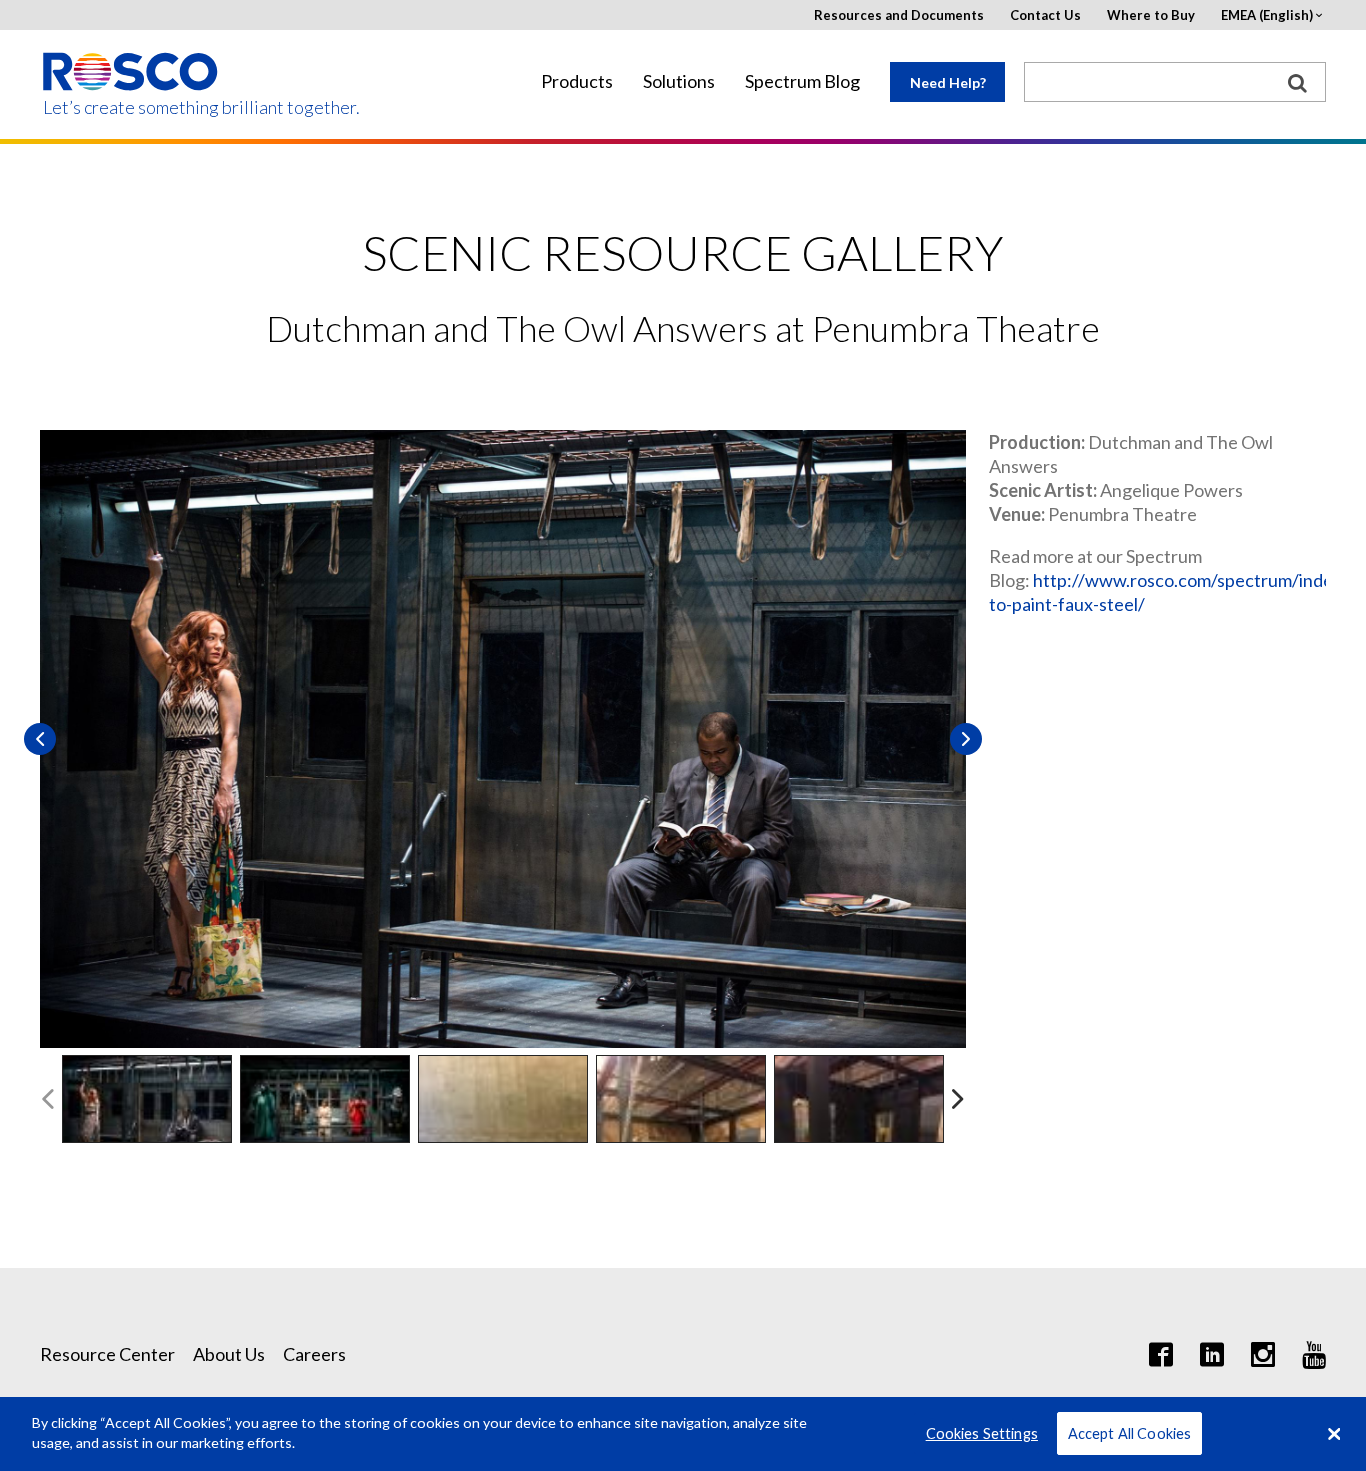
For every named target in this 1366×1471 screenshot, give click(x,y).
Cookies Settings (982, 1433)
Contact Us (1045, 15)
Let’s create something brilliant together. (131, 107)
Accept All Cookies (1130, 1433)
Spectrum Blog (802, 81)
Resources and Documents (899, 15)
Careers (314, 1354)
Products (577, 81)
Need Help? (948, 82)
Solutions (679, 81)
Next (966, 739)
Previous (40, 739)
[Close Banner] (1334, 1434)
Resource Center (107, 1354)
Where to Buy (1151, 15)
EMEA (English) (1267, 15)
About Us (229, 1354)
